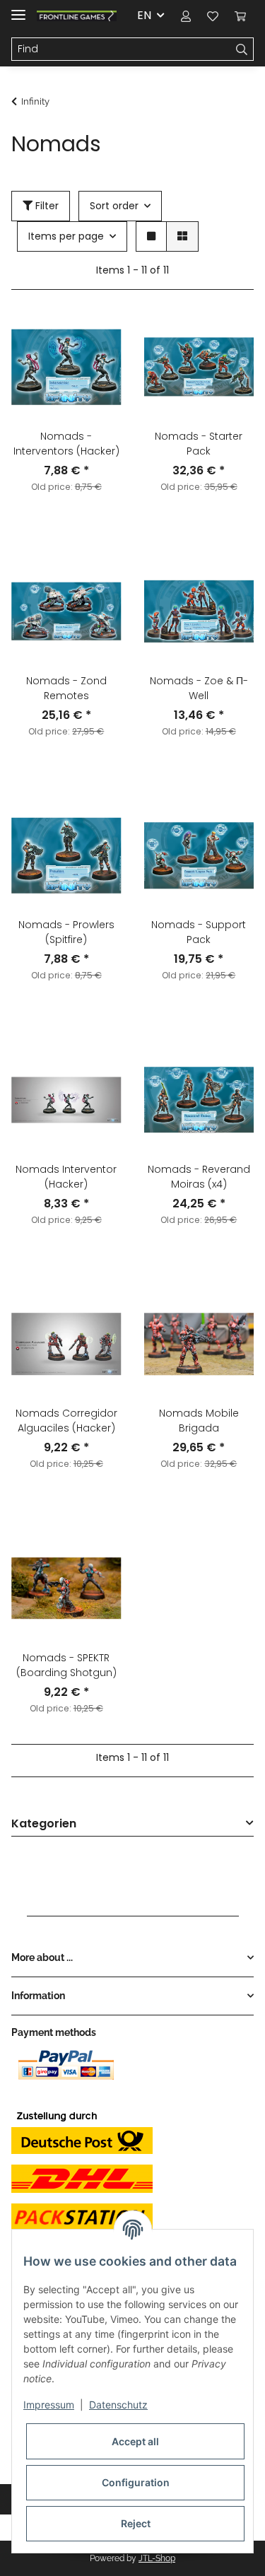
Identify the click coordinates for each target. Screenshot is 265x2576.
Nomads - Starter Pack (199, 444)
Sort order (114, 206)
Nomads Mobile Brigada (199, 1421)
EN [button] (144, 15)
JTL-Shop (157, 2558)
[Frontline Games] (77, 16)
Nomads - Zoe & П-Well (199, 688)
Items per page (66, 236)
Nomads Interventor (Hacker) (66, 1177)
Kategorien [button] (44, 1824)
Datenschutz (118, 2405)
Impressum (49, 2405)
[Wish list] (213, 16)
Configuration (136, 2482)
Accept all (135, 2441)
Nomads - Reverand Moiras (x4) (199, 1177)
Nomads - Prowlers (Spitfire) (66, 932)
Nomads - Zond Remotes (66, 688)
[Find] (242, 49)
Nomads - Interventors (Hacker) (66, 444)
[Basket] (240, 16)
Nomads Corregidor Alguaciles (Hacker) (66, 1421)
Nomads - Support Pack (199, 932)
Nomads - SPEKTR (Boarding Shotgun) (66, 1665)
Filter (46, 206)
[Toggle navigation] (18, 9)
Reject (136, 2523)
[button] (186, 16)
